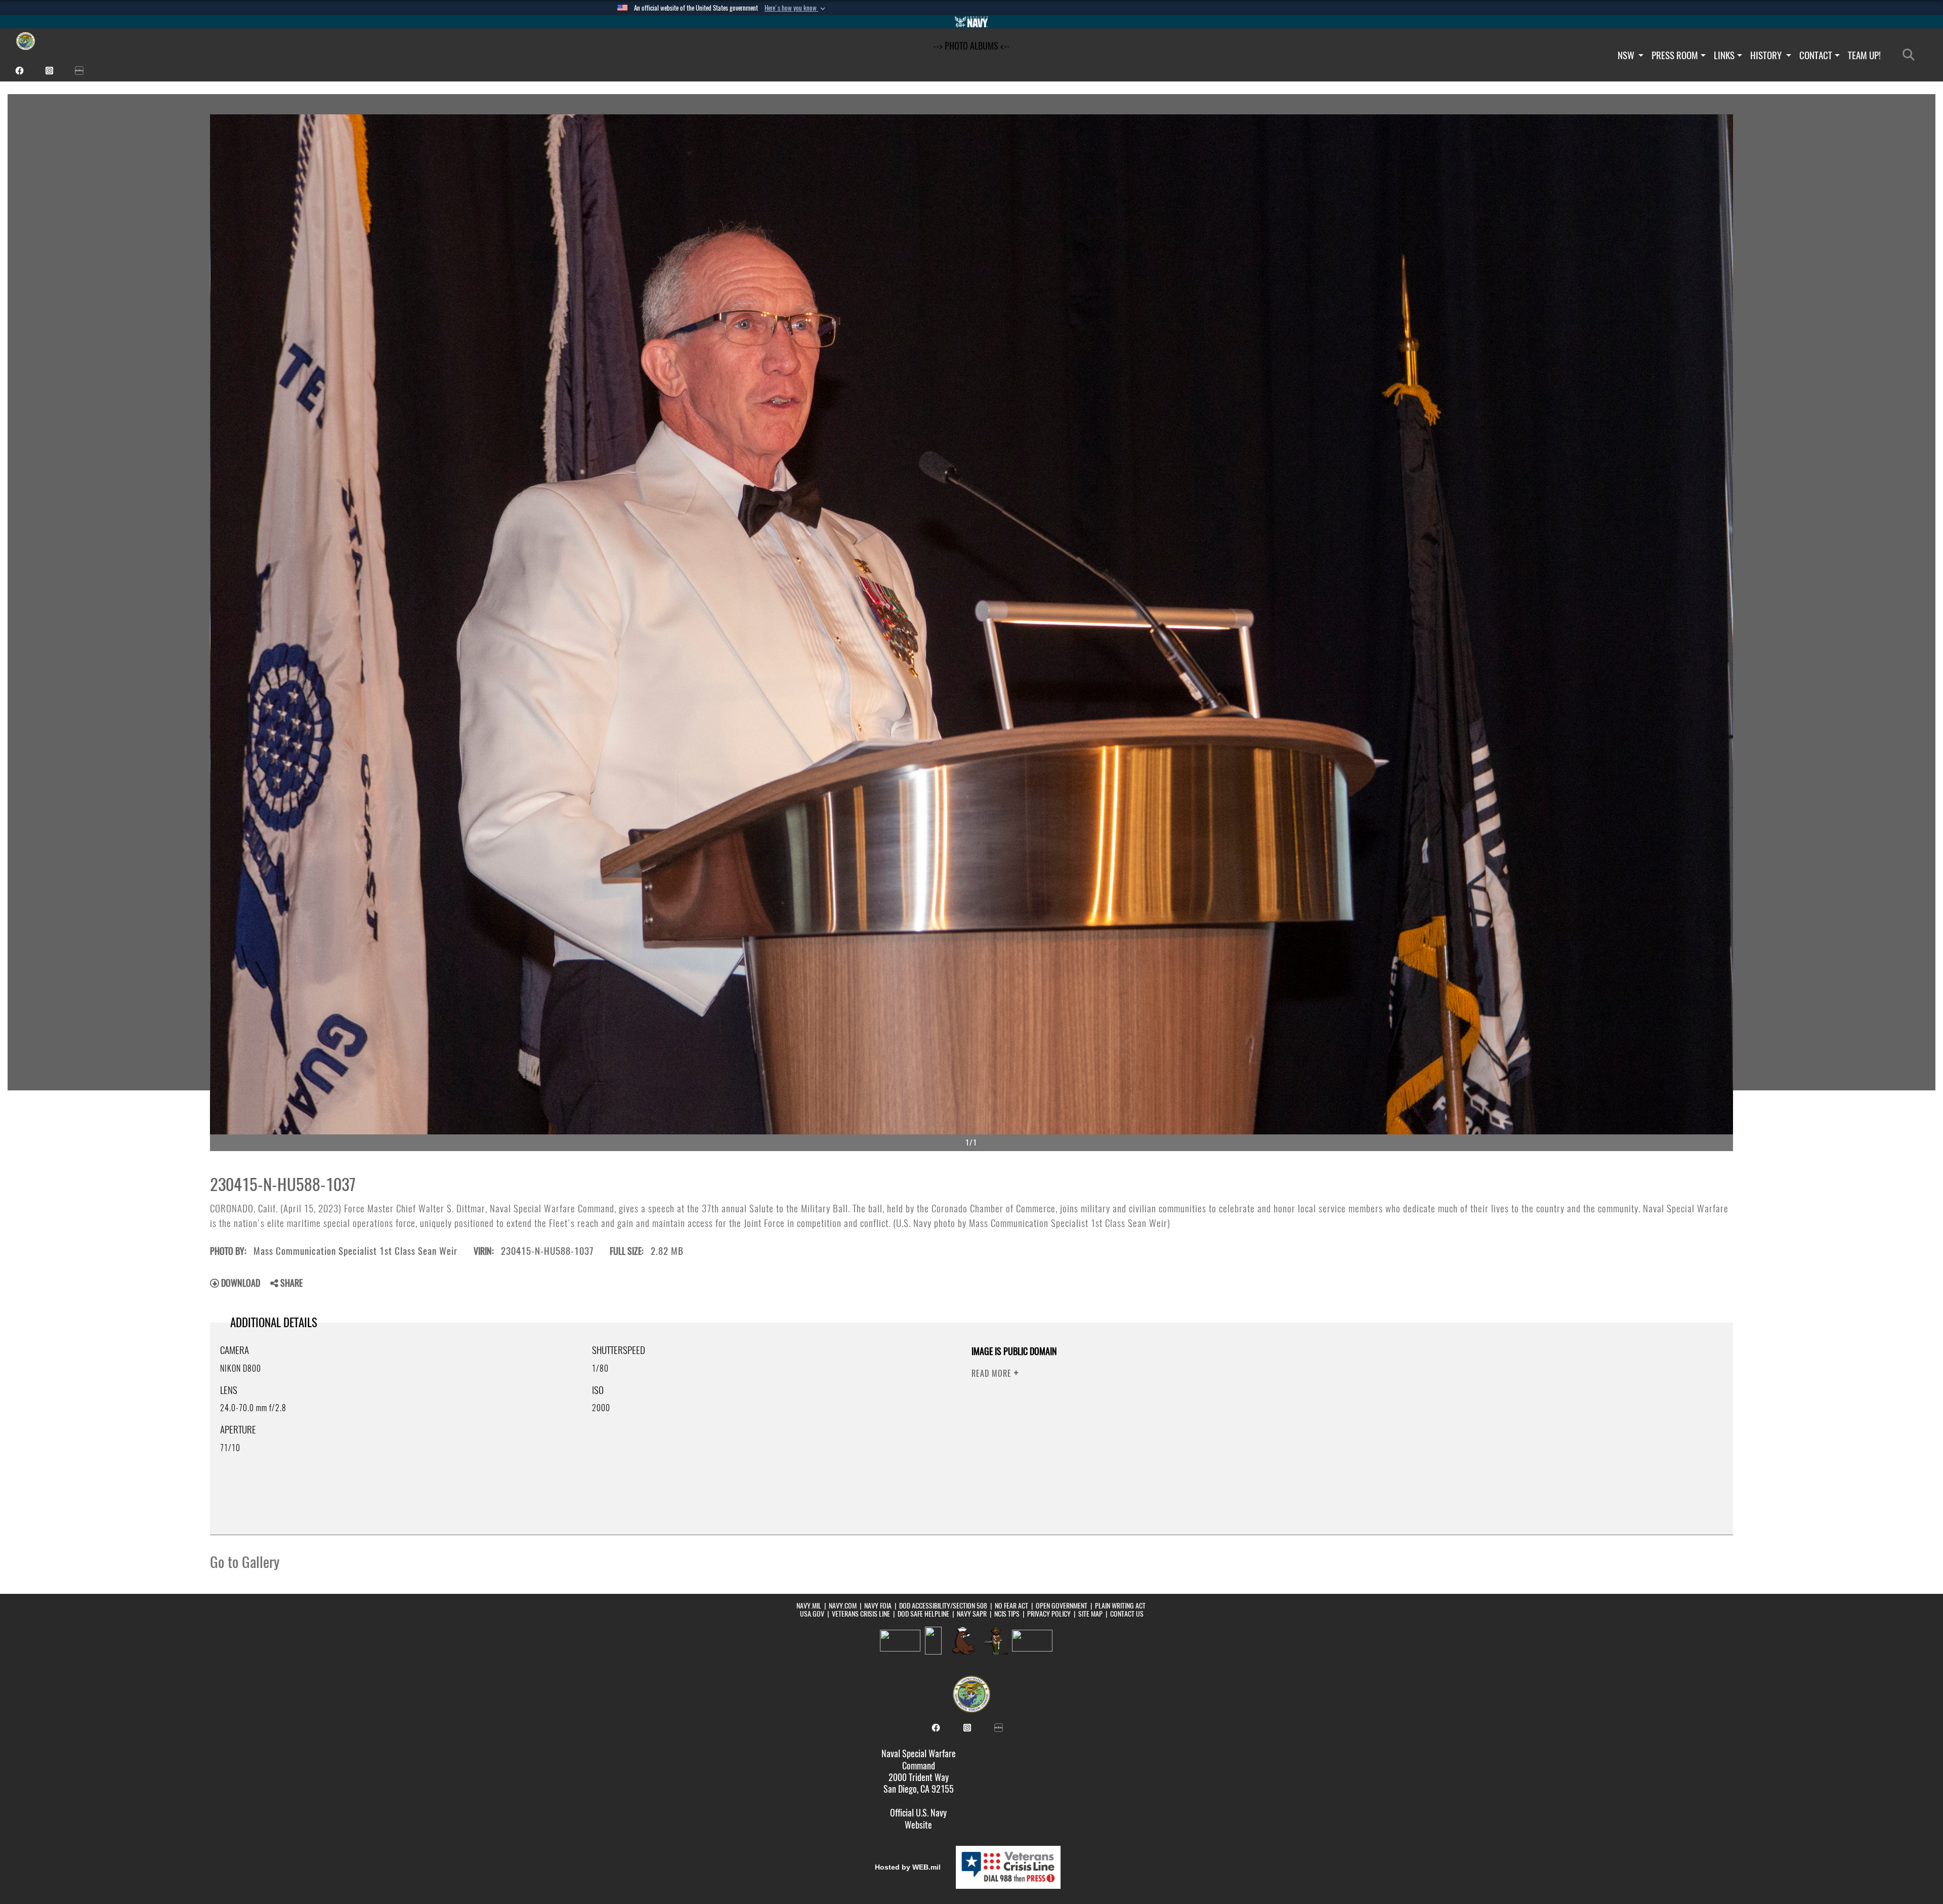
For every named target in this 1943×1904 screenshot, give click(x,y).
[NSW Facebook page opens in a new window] (19, 70)
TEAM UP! (1864, 55)
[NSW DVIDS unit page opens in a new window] (79, 70)
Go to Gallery (245, 1562)
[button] (796, 8)
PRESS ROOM (1675, 55)
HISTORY (1767, 55)
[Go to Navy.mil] (971, 22)
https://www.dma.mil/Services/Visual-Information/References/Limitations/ (1392, 1410)
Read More (993, 1373)
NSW (1627, 55)
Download (240, 1283)
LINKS (1724, 55)
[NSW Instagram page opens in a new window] (49, 70)
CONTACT (1816, 55)
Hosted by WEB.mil (908, 1867)
